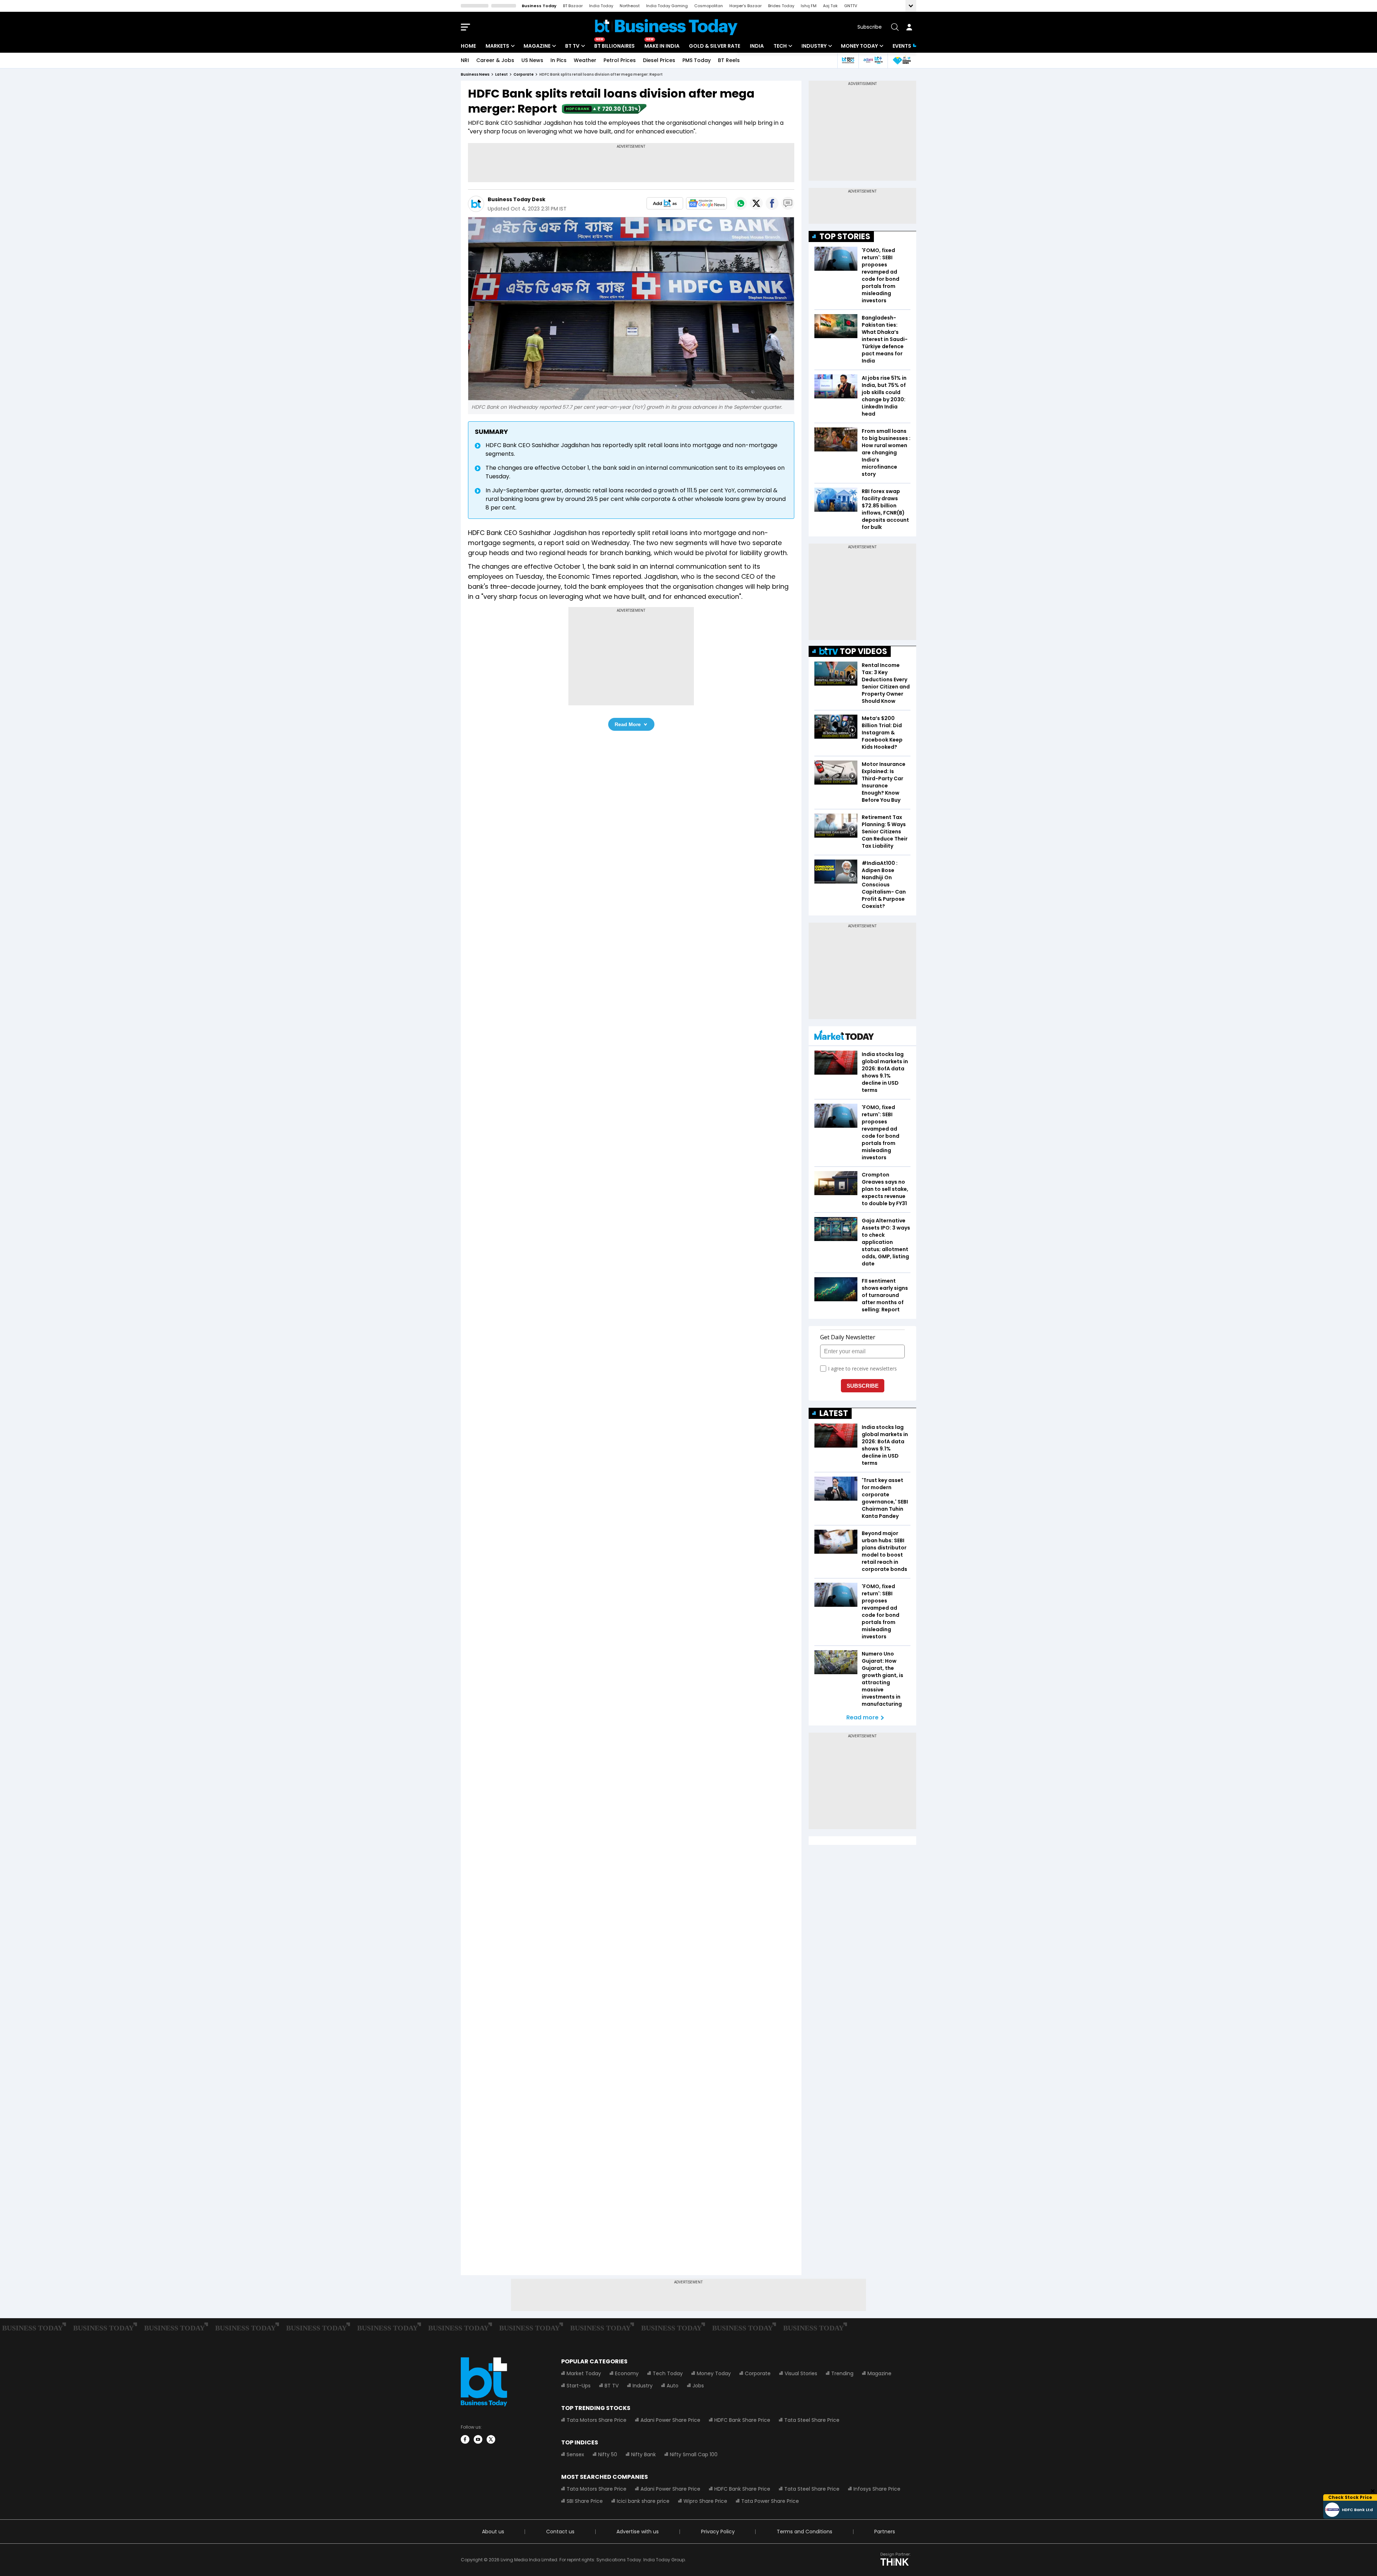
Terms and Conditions (805, 2532)
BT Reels (729, 60)
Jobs (698, 2386)
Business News (475, 74)
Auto (673, 2386)
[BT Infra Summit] (873, 60)
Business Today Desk (517, 199)
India (757, 46)
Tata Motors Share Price (597, 2420)
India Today (601, 6)
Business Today (539, 6)
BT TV (572, 46)
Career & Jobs (495, 60)
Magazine (537, 46)
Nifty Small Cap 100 (694, 2454)
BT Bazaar (573, 6)
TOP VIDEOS (863, 651)
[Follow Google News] (706, 203)
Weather (585, 60)
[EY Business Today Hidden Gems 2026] (902, 60)
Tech (780, 46)
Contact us (560, 2532)
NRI (465, 60)
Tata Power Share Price (770, 2501)
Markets (497, 46)
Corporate (758, 2373)
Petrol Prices (620, 60)
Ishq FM (809, 6)
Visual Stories (801, 2373)
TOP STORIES (845, 236)
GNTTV (851, 6)
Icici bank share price (643, 2501)
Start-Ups (579, 2386)
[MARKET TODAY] (844, 1037)
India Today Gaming (667, 6)
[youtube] (478, 2439)
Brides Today (781, 6)
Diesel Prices (659, 60)
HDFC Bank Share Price (742, 2420)
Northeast (630, 6)
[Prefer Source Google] (665, 203)
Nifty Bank (643, 2454)
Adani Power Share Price (670, 2420)
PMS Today (697, 60)
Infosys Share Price (877, 2489)
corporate (524, 74)
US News (532, 60)
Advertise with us (638, 2532)
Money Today (859, 46)
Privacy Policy (718, 2532)
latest (501, 74)
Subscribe (870, 27)
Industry (814, 46)
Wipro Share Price (705, 2501)
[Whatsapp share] (740, 203)
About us (493, 2532)
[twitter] (491, 2439)
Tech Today (668, 2373)
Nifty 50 (608, 2454)
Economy (627, 2373)
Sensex (575, 2454)
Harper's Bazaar (746, 6)
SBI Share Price (585, 2501)
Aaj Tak (830, 6)
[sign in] (909, 27)
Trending (842, 2373)
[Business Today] (666, 27)
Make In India (662, 46)
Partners (885, 2532)
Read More (628, 724)
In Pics (559, 60)
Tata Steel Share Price (812, 2420)
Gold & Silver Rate (714, 46)
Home (468, 46)
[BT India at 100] (848, 60)
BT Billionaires (614, 46)
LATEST (834, 1413)
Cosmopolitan (709, 6)
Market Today (584, 2373)
